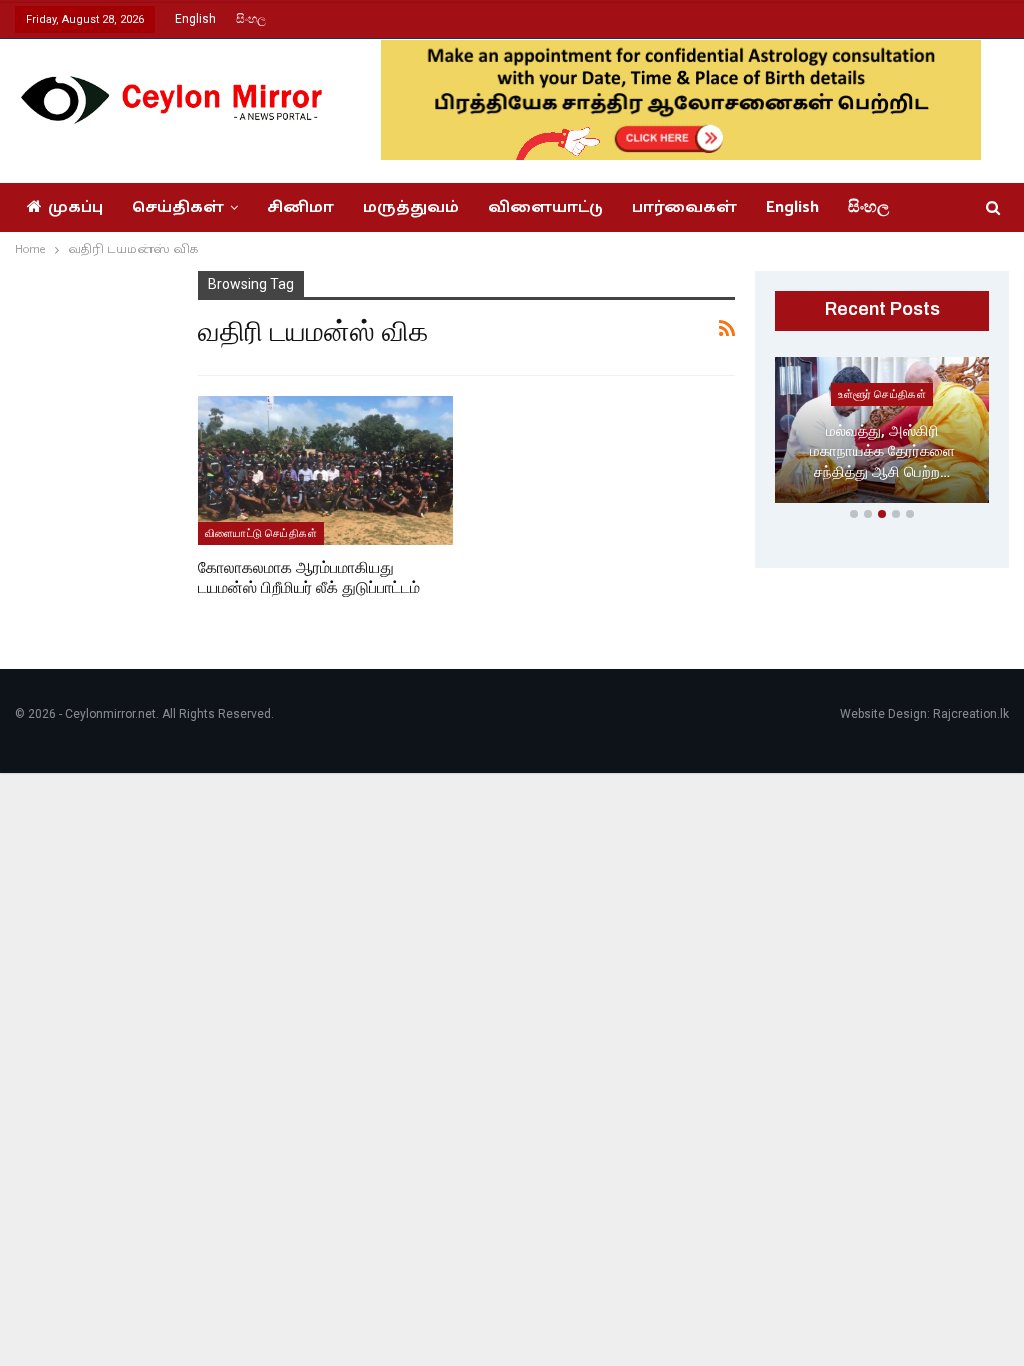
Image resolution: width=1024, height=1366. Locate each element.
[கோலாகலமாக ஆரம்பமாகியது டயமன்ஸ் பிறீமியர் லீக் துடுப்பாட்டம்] (326, 470)
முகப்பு (75, 207)
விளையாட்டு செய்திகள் (261, 533)
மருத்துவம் (411, 207)
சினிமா (300, 207)
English (195, 19)
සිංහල (251, 19)
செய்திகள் (178, 207)
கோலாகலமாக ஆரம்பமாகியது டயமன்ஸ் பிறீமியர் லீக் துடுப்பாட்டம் (309, 577)
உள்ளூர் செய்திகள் (882, 394)
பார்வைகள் (684, 207)
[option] (882, 434)
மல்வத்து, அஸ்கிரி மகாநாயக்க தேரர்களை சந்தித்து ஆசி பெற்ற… (882, 451)
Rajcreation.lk (971, 714)
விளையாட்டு (545, 207)
